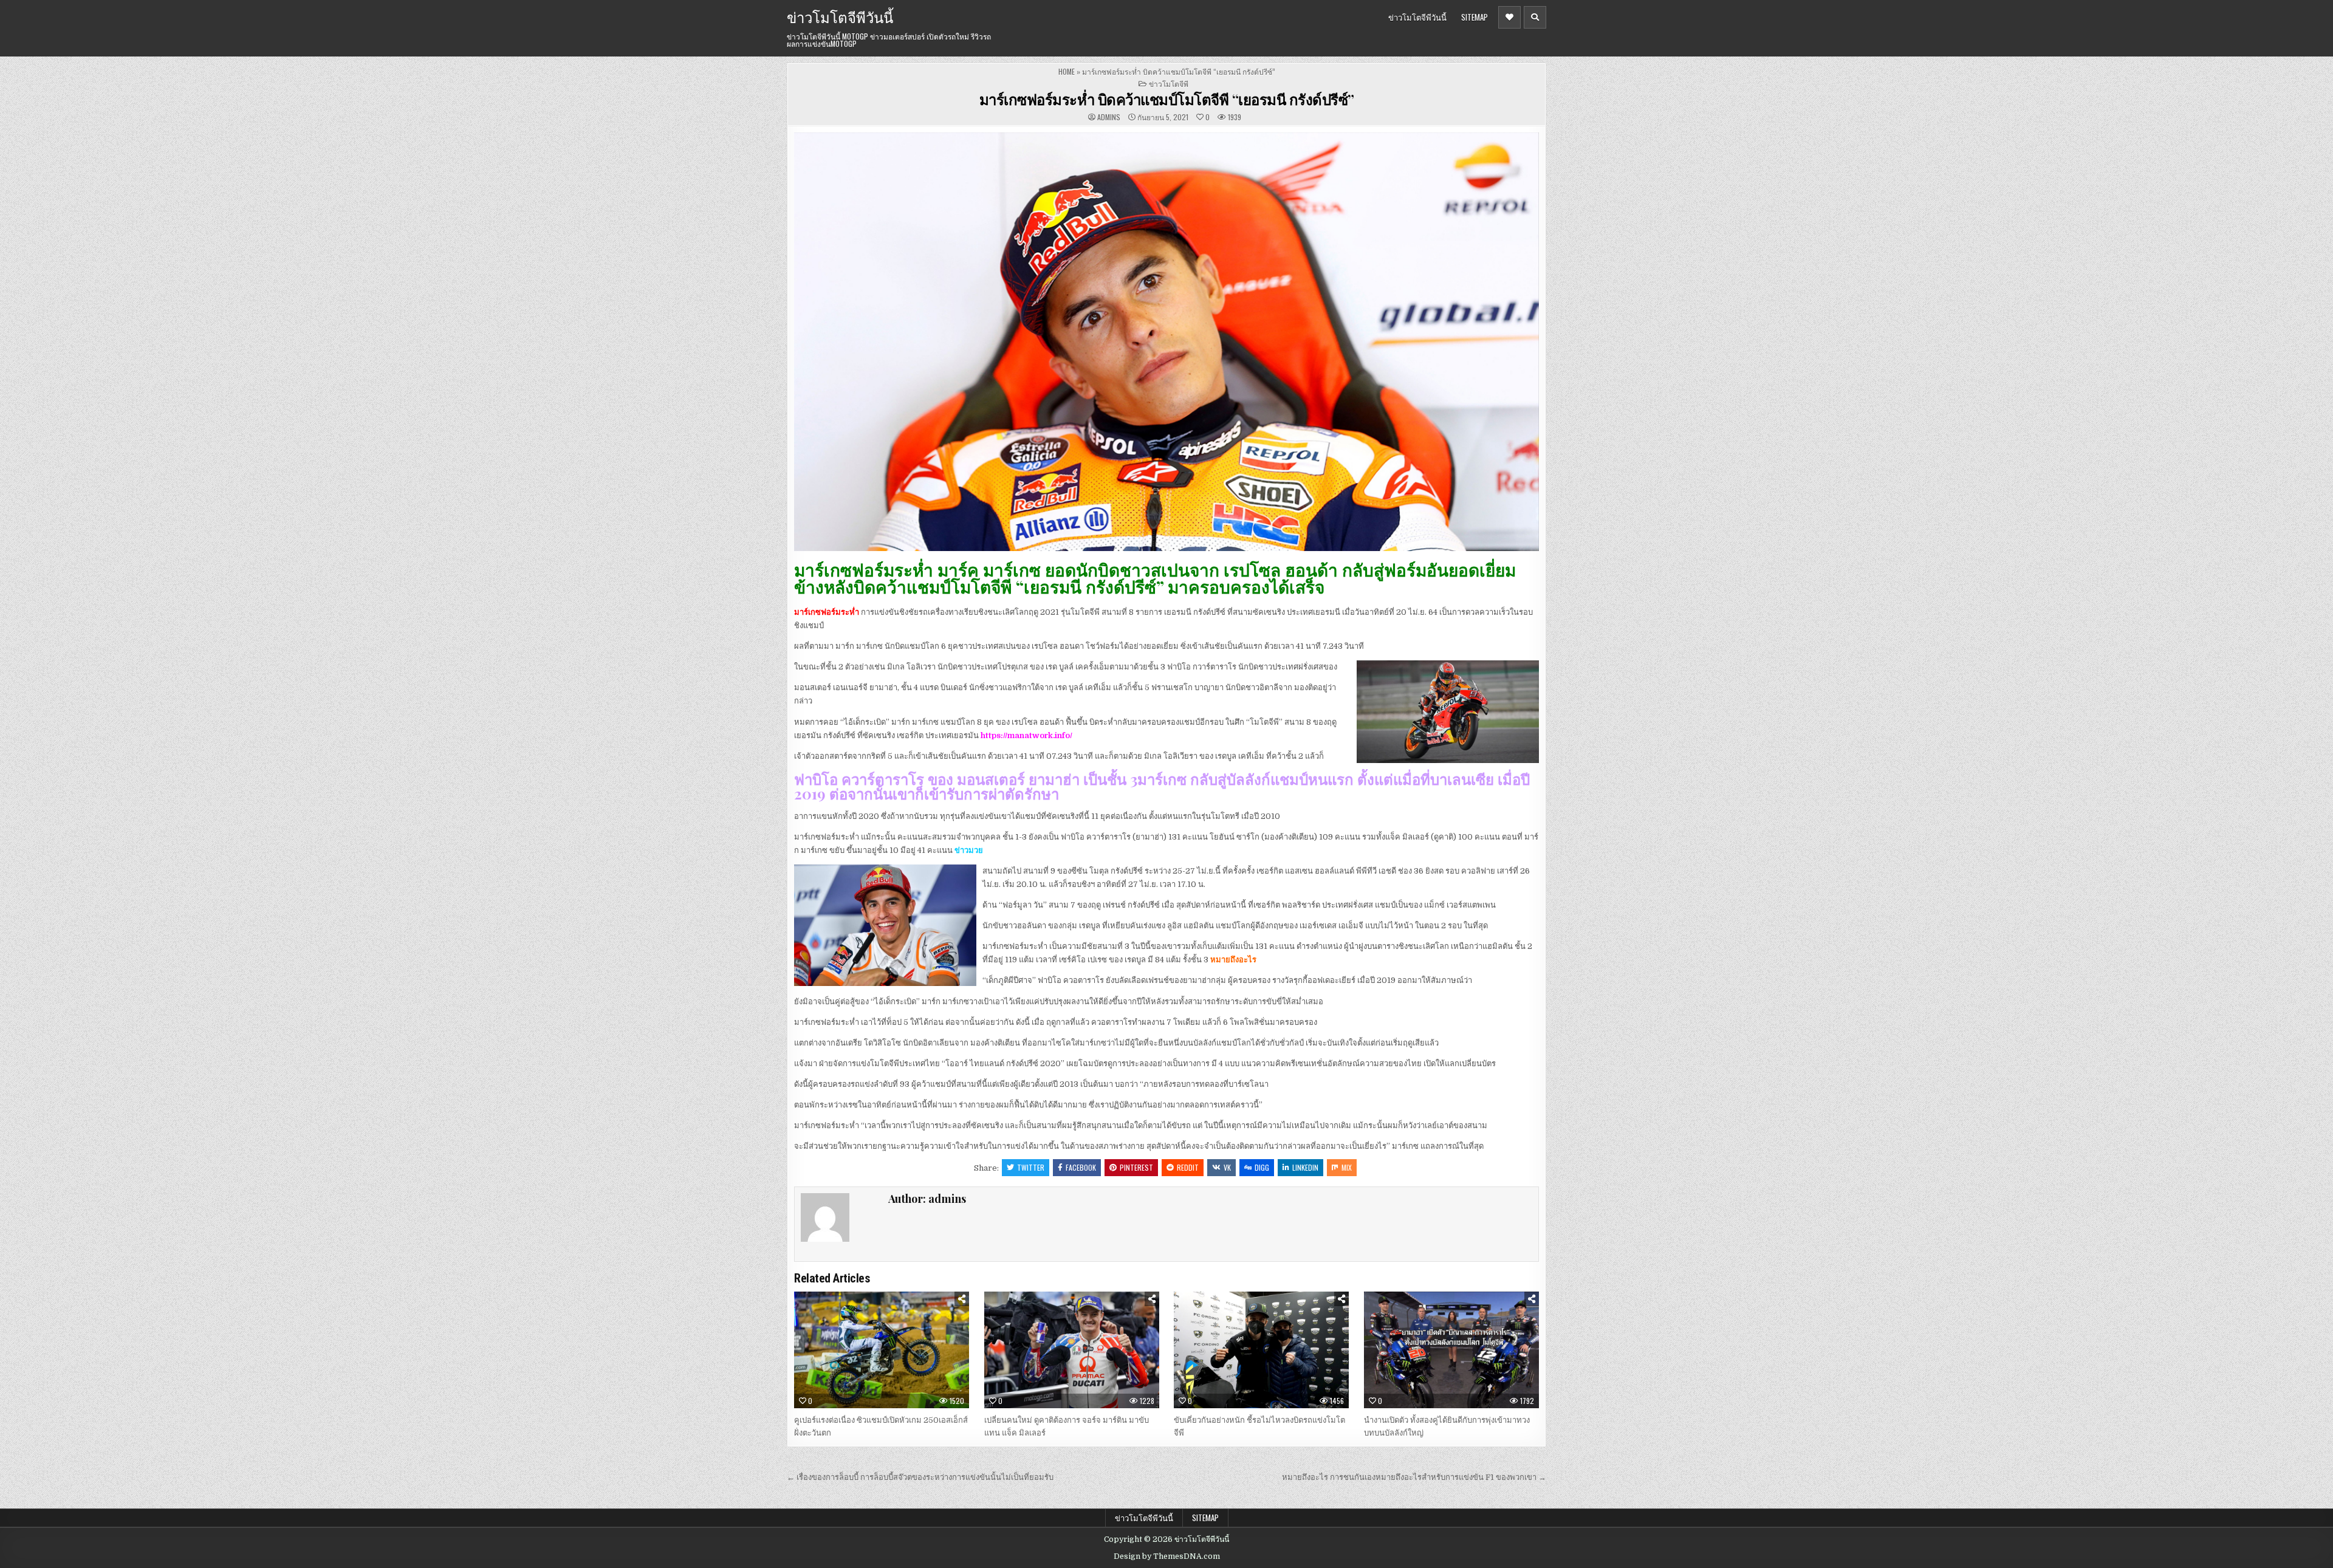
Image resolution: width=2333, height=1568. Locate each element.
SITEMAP (1475, 17)
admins (1109, 117)
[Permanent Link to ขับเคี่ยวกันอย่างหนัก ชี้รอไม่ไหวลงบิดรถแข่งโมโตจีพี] (1261, 1350)
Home (1067, 71)
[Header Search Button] (1535, 17)
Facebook (1081, 1167)
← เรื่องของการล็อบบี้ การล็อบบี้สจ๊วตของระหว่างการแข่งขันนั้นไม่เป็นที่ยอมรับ (920, 1477)
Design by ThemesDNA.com (1167, 1556)
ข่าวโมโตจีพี (1169, 84)
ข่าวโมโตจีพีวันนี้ (840, 16)
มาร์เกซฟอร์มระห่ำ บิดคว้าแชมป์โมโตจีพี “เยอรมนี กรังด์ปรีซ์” (1167, 99)
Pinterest (1136, 1167)
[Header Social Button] (1509, 17)
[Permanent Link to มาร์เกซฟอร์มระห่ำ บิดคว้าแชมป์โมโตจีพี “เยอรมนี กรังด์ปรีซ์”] (1166, 342)
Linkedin (1305, 1167)
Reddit (1188, 1167)
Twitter (1031, 1167)
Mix (1347, 1167)
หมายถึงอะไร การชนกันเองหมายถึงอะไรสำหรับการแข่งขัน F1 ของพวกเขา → (1414, 1477)
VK (1227, 1167)
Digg (1262, 1167)
